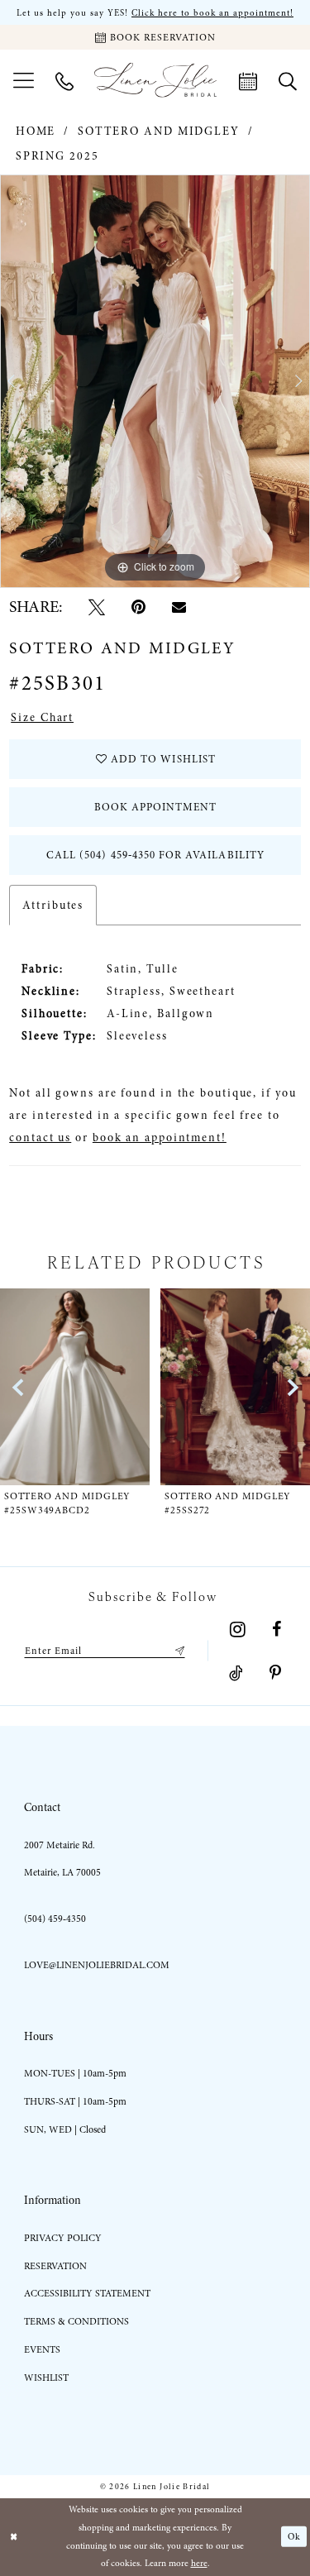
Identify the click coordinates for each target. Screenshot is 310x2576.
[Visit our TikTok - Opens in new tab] (236, 1673)
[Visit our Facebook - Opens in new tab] (277, 1629)
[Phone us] (64, 80)
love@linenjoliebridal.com (97, 1965)
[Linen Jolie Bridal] (155, 80)
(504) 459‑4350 (55, 1919)
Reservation (55, 2266)
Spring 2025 (57, 156)
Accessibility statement (87, 2293)
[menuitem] (24, 80)
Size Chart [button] (42, 717)
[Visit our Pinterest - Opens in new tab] (275, 1673)
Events (42, 2349)
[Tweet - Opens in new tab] (97, 607)
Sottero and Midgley (159, 131)
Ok (294, 2537)
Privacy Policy (63, 2238)
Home (36, 131)
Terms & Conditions (76, 2321)
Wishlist (46, 2378)
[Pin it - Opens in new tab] (138, 607)
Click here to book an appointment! (212, 13)
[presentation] (75, 1386)
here (199, 2563)
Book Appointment (156, 807)
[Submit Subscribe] (177, 1651)
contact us (40, 1137)
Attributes (53, 905)
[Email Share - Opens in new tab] (179, 607)
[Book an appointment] (248, 80)
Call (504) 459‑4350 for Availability (155, 855)
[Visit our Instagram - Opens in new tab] (238, 1629)
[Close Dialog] (14, 2537)
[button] (24, 80)
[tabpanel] (155, 381)
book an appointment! (160, 1137)
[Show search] (288, 80)
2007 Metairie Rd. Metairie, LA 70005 (62, 1859)
